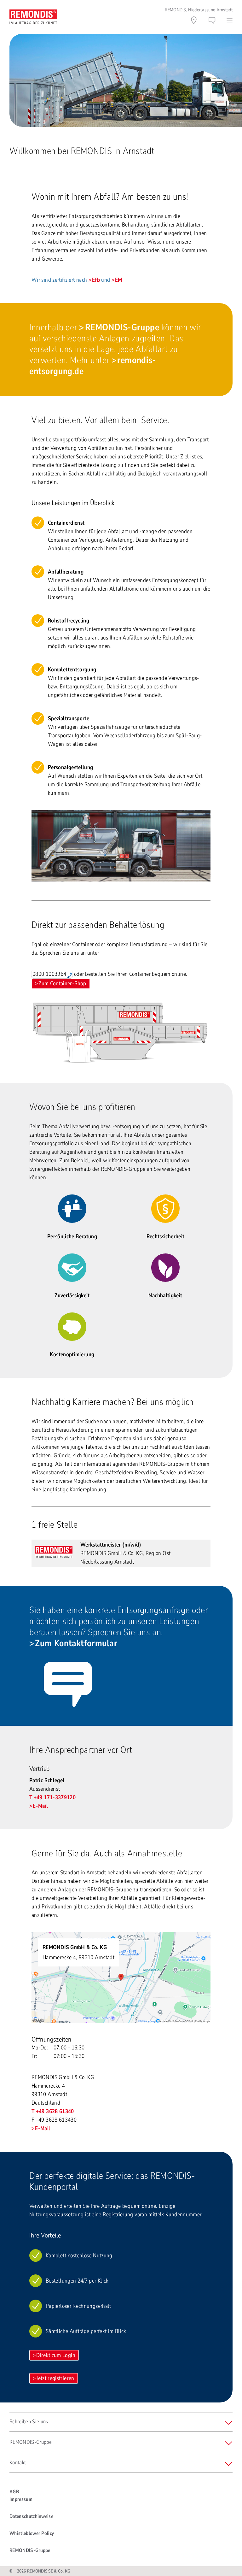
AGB (14, 2492)
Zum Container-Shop (62, 983)
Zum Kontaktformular (76, 1643)
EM (119, 280)
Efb (96, 280)
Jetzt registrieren (55, 2378)
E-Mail (40, 1806)
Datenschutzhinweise (31, 2516)
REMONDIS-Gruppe (122, 327)
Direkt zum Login (56, 2355)
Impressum (21, 2499)
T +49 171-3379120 (52, 1797)
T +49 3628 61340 (53, 2111)
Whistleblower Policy (32, 2533)
